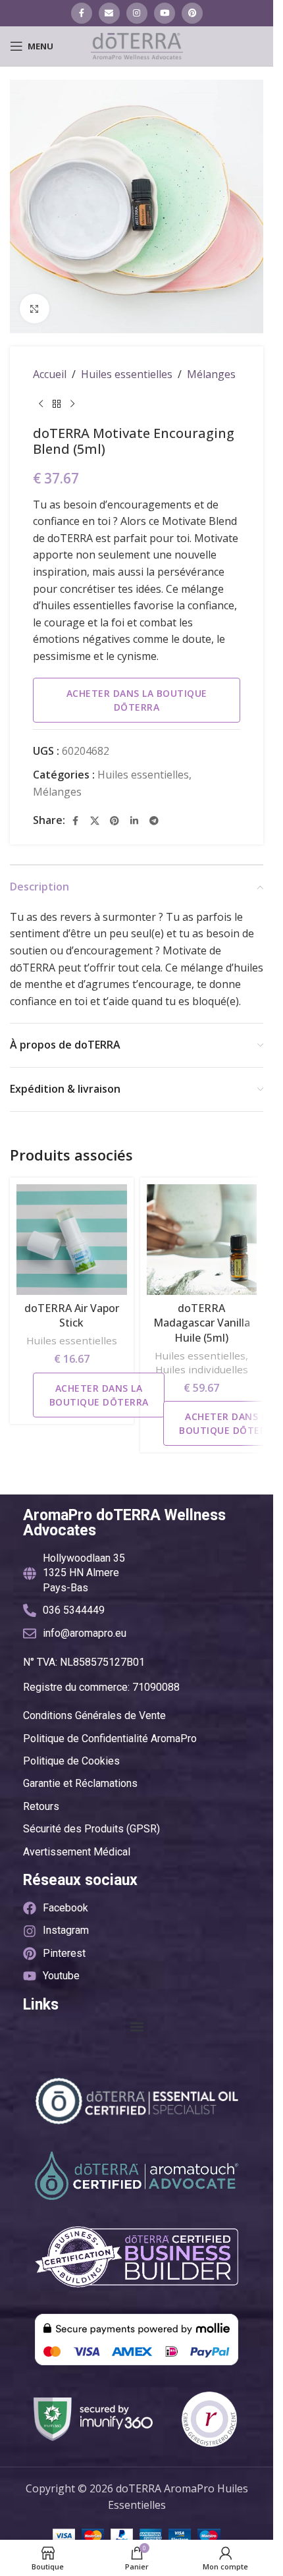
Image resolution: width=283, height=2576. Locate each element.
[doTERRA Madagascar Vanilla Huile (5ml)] (202, 1240)
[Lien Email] (109, 13)
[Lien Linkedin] (134, 821)
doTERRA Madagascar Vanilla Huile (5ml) (202, 1323)
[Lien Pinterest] (192, 13)
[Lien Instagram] (137, 13)
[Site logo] (137, 45)
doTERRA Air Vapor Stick (72, 1315)
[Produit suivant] (72, 404)
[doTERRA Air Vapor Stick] (72, 1240)
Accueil (50, 374)
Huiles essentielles (127, 374)
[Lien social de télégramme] (154, 821)
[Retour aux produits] (57, 404)
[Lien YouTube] (165, 13)
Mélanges (211, 374)
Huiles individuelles (202, 1369)
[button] (137, 2027)
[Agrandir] (35, 309)
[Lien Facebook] (82, 13)
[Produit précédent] (41, 404)
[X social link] (95, 821)
